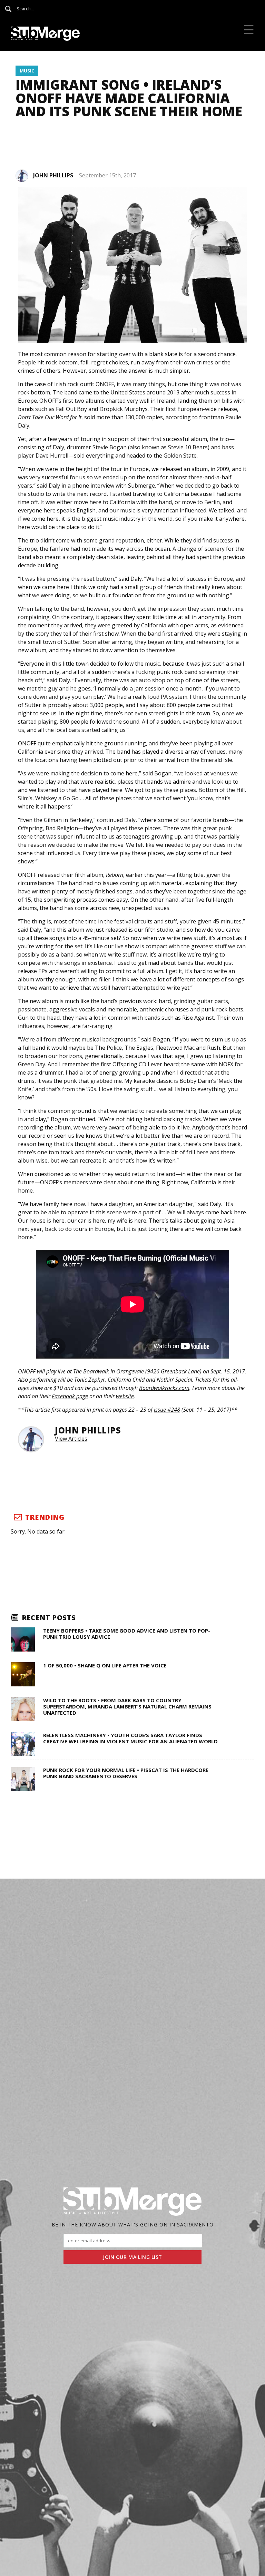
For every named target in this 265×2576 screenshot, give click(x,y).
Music (27, 71)
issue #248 (167, 1410)
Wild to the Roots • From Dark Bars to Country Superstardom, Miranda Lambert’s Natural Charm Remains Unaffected (127, 1706)
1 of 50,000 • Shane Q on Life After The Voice (105, 1665)
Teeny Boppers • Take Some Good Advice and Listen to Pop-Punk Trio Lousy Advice (127, 1634)
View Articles (71, 1439)
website (125, 1396)
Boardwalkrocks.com (164, 1388)
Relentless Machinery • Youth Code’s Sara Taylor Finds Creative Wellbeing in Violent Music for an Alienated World (130, 1738)
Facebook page (70, 1396)
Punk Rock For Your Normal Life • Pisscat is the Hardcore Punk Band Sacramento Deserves (126, 1773)
